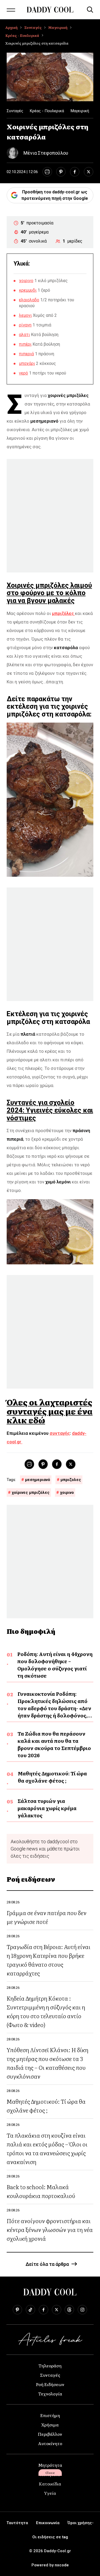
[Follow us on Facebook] (43, 2310)
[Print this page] (47, 172)
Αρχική (11, 27)
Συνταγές (33, 27)
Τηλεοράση (50, 2365)
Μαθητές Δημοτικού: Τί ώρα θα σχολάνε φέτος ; (52, 1777)
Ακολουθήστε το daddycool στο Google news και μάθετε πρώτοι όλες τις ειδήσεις (45, 1849)
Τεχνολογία (50, 2394)
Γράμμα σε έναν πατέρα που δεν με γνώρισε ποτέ (47, 1917)
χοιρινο (26, 281)
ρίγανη (25, 325)
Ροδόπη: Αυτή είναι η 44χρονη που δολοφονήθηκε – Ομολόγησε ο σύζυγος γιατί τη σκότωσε (55, 1665)
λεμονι (25, 315)
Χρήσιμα (50, 2425)
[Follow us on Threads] (69, 2310)
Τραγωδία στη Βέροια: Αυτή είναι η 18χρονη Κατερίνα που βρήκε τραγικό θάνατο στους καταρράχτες (49, 1960)
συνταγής (60, 1433)
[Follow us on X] (57, 2310)
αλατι (24, 335)
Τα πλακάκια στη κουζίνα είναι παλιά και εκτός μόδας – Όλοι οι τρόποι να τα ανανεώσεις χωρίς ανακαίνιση (47, 2148)
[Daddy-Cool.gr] (50, 10)
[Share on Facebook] (75, 172)
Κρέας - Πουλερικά (22, 35)
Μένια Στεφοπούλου (46, 153)
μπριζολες (71, 1480)
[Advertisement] (50, 516)
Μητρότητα (50, 2465)
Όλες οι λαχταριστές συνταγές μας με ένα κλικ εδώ (50, 1411)
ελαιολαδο (29, 300)
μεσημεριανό (38, 1480)
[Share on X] (89, 172)
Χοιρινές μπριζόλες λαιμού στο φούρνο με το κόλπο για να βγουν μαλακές (49, 593)
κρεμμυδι (28, 290)
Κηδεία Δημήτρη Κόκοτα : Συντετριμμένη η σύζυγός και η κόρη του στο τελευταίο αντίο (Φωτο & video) (46, 2011)
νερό (23, 373)
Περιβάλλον (50, 2434)
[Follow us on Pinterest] (17, 2310)
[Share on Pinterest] (61, 172)
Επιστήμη (50, 2415)
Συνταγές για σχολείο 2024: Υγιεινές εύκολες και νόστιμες (50, 1110)
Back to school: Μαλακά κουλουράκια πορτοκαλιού (41, 2191)
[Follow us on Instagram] (82, 2310)
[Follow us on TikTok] (30, 2310)
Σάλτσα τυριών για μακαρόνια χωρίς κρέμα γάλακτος (47, 1808)
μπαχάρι (27, 363)
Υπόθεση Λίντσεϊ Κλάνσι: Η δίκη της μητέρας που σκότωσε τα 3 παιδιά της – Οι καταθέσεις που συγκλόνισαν (47, 2063)
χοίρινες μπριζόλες (31, 1492)
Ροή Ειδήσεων (50, 2384)
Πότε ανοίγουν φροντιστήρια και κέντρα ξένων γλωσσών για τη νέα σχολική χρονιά (50, 2229)
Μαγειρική (58, 27)
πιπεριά (26, 354)
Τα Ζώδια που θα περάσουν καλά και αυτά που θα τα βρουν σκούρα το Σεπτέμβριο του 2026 (54, 1744)
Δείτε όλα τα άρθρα (47, 2264)
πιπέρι (25, 344)
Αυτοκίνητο (50, 2443)
